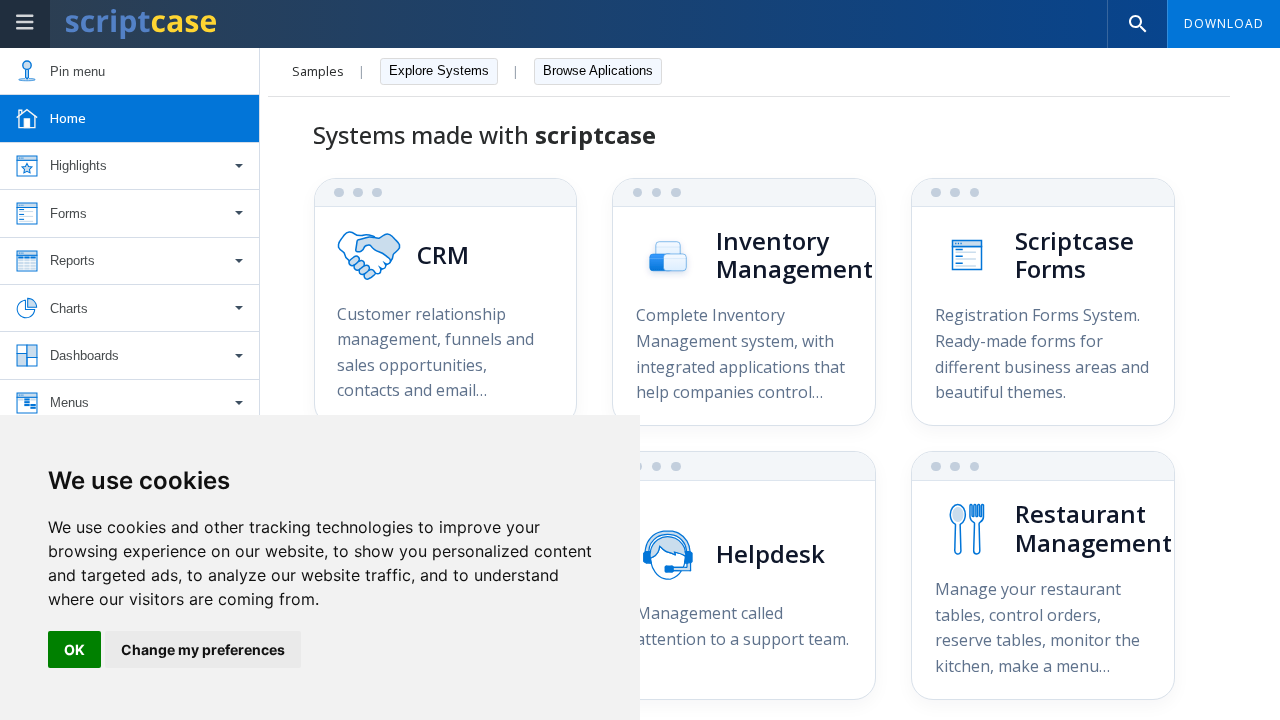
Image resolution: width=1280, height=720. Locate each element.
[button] (129, 166)
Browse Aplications (598, 70)
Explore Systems (439, 70)
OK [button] (74, 649)
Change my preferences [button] (203, 649)
